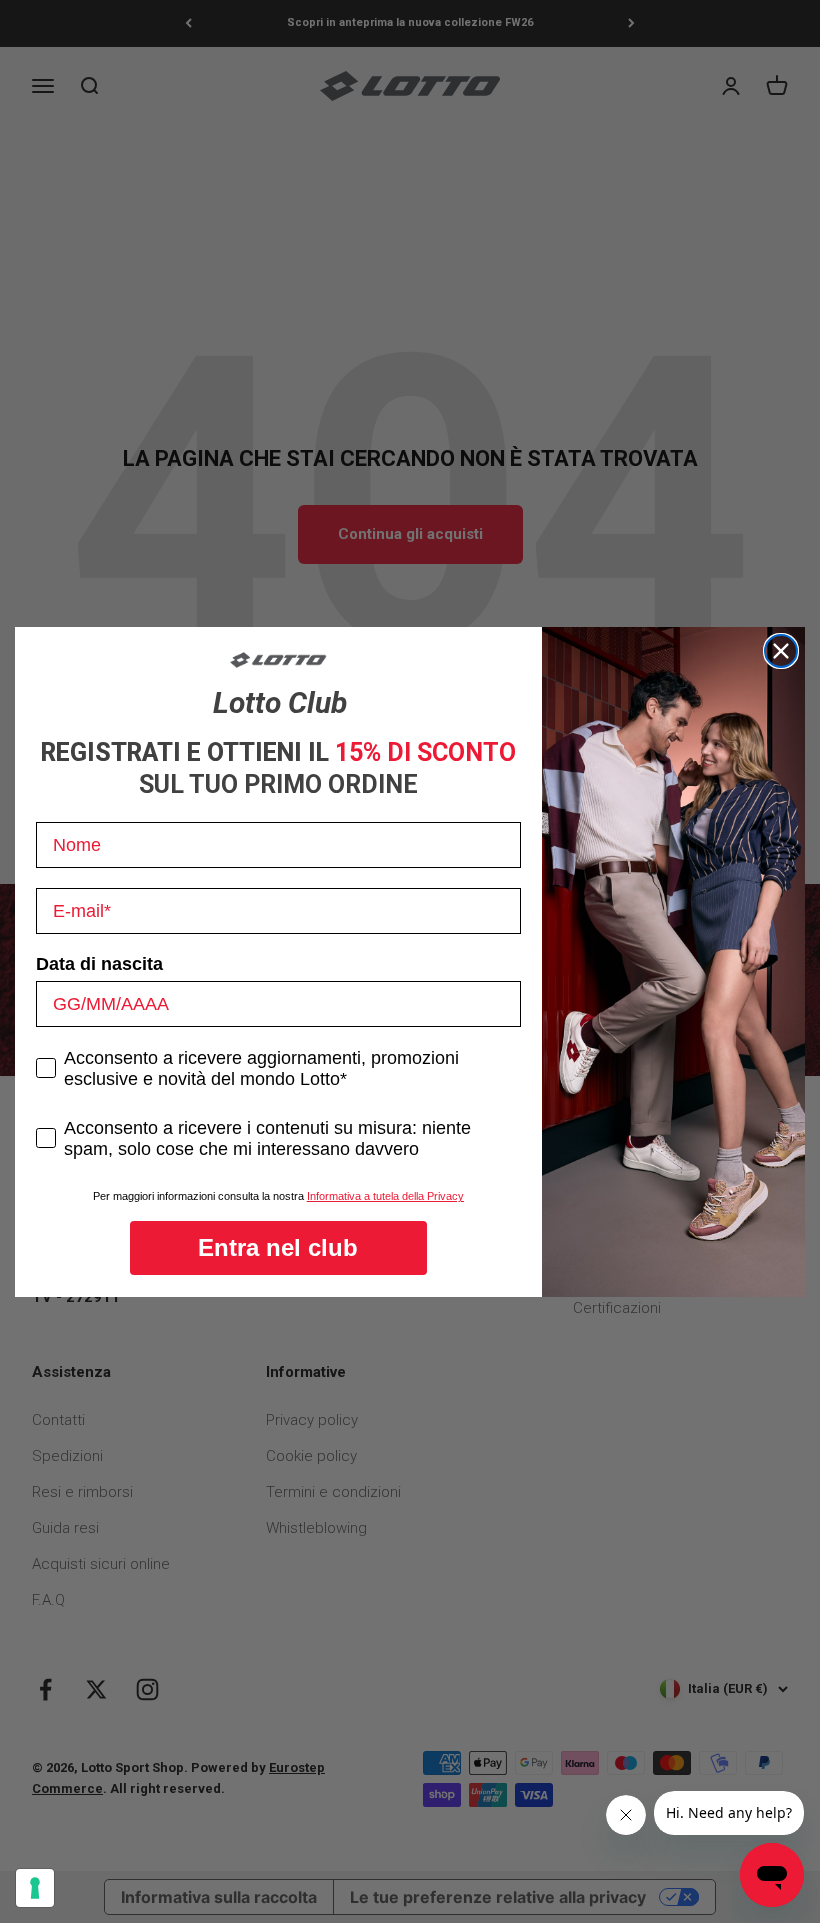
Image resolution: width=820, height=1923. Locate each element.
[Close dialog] (781, 651)
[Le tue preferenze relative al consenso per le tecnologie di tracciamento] (35, 1888)
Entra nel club (278, 1247)
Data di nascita (99, 964)
